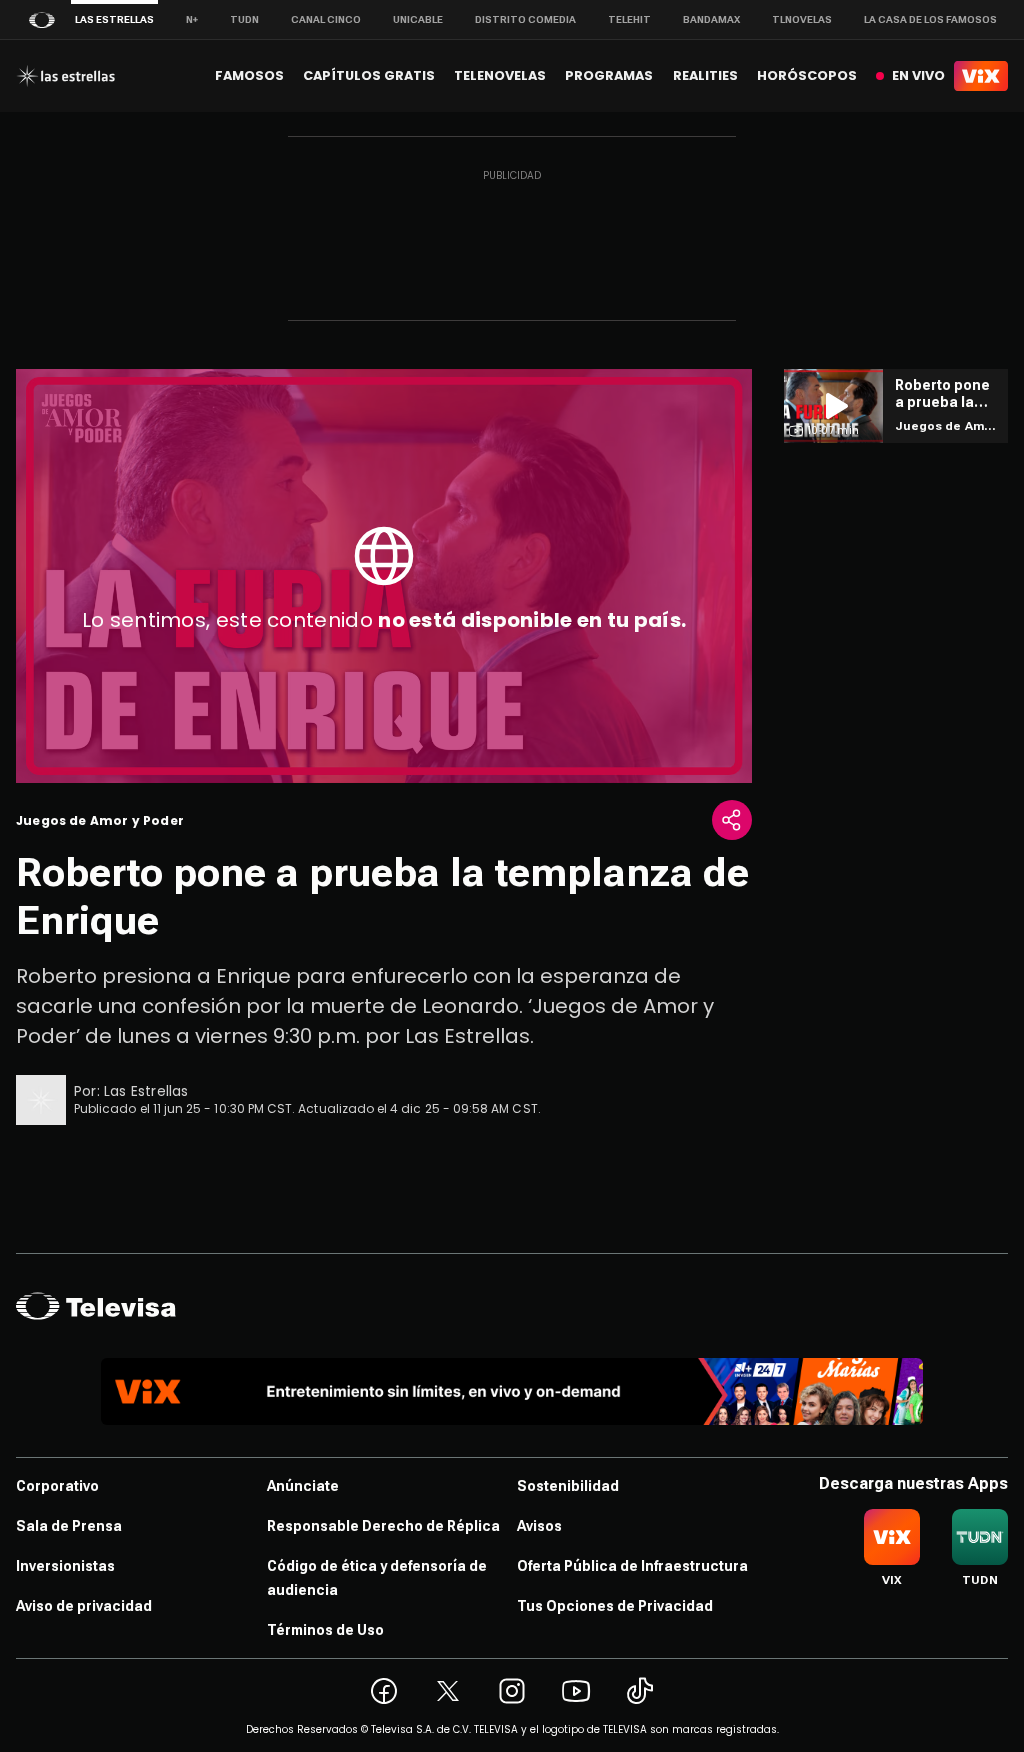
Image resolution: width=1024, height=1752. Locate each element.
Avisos (539, 1526)
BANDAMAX (711, 19)
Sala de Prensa (69, 1526)
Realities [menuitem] (705, 75)
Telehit (629, 19)
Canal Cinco (326, 19)
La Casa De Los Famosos (930, 19)
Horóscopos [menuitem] (807, 75)
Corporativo (57, 1486)
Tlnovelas (802, 19)
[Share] (732, 820)
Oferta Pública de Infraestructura (632, 1566)
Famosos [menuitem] (249, 75)
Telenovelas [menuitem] (500, 75)
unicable (418, 19)
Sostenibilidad (568, 1486)
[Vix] (981, 76)
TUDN (244, 19)
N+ (192, 19)
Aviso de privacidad (84, 1606)
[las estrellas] (65, 76)
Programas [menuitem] (609, 75)
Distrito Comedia (525, 19)
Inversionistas (65, 1566)
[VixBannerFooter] (511, 1391)
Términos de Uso (325, 1630)
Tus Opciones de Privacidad (615, 1606)
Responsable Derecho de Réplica (383, 1526)
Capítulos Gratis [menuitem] (369, 75)
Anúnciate (303, 1486)
